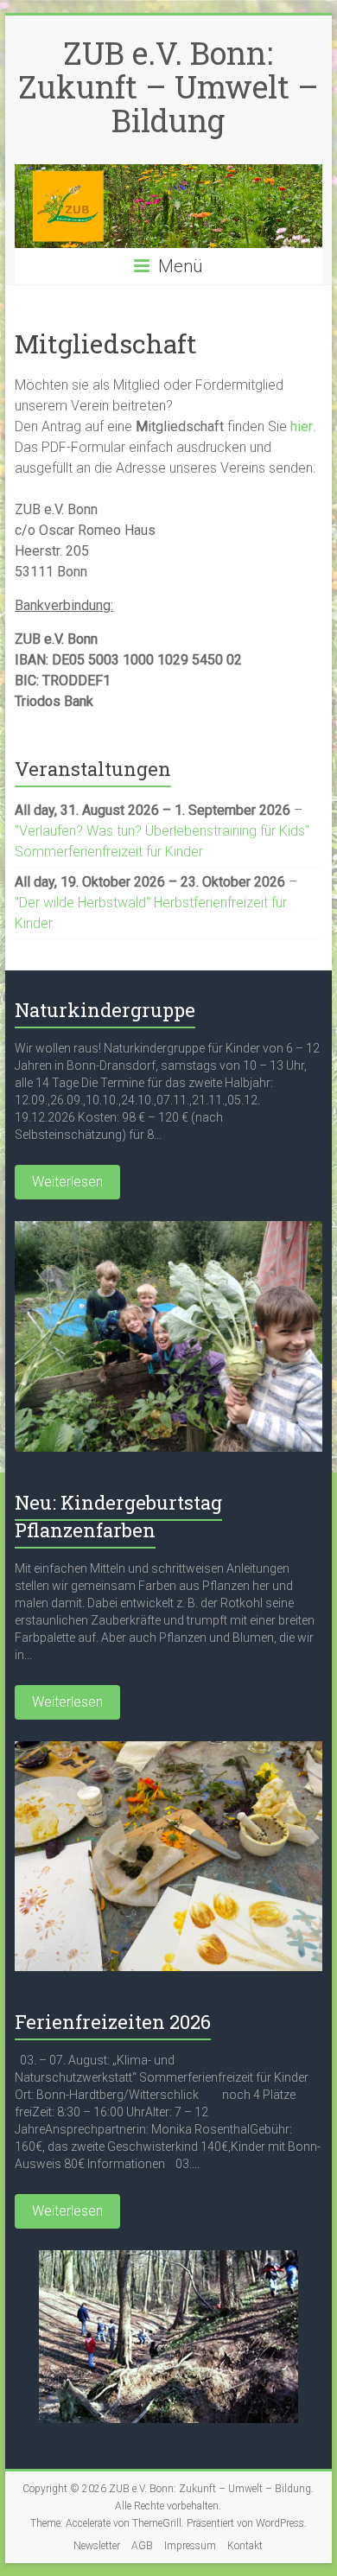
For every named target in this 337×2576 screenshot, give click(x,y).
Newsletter (97, 2546)
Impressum (190, 2546)
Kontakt (245, 2546)
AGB (142, 2546)
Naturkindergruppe (105, 1010)
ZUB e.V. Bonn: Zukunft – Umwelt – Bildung (168, 86)
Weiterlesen (67, 1182)
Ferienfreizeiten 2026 (113, 2022)
